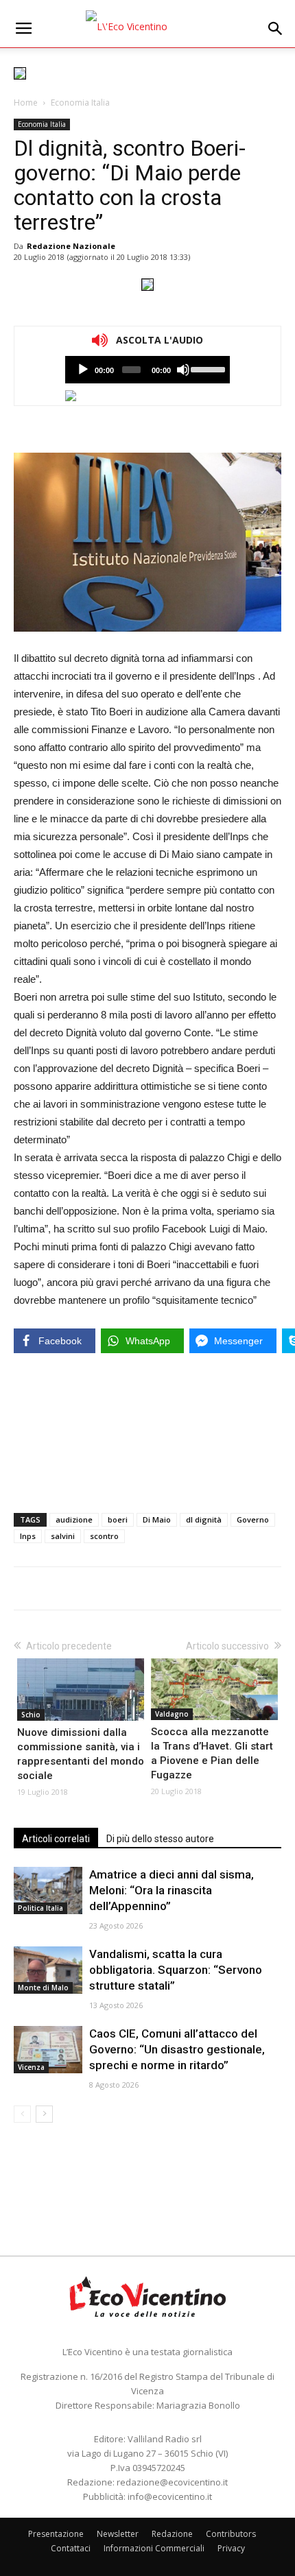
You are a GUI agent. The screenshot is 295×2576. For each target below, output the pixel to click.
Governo (253, 1519)
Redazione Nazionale (71, 246)
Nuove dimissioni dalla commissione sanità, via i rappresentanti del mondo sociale (81, 1754)
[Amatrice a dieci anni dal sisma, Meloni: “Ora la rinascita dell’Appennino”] (48, 1891)
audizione (74, 1519)
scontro (104, 1536)
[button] (276, 29)
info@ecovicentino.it (170, 2496)
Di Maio (157, 1519)
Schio (31, 1715)
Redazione (172, 2534)
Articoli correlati (56, 1839)
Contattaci (71, 2548)
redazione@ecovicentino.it (172, 2482)
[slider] (207, 368)
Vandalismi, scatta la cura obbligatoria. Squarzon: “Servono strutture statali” (176, 1970)
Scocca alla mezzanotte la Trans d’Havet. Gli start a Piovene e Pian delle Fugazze (212, 1753)
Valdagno (172, 1714)
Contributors (231, 2534)
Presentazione (56, 2534)
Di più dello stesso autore (160, 1839)
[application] (147, 370)
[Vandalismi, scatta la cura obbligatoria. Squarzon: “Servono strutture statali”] (48, 1970)
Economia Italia (80, 103)
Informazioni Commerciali (154, 2548)
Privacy (231, 2548)
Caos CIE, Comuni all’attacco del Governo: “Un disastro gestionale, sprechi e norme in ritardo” (177, 2049)
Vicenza (31, 2067)
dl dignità (204, 1519)
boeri (118, 1519)
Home (26, 103)
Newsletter (118, 2534)
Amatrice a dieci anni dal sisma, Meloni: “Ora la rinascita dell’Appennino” (172, 1890)
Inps (28, 1536)
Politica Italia (40, 1908)
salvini (63, 1536)
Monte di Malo (43, 1988)
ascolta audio (83, 370)
